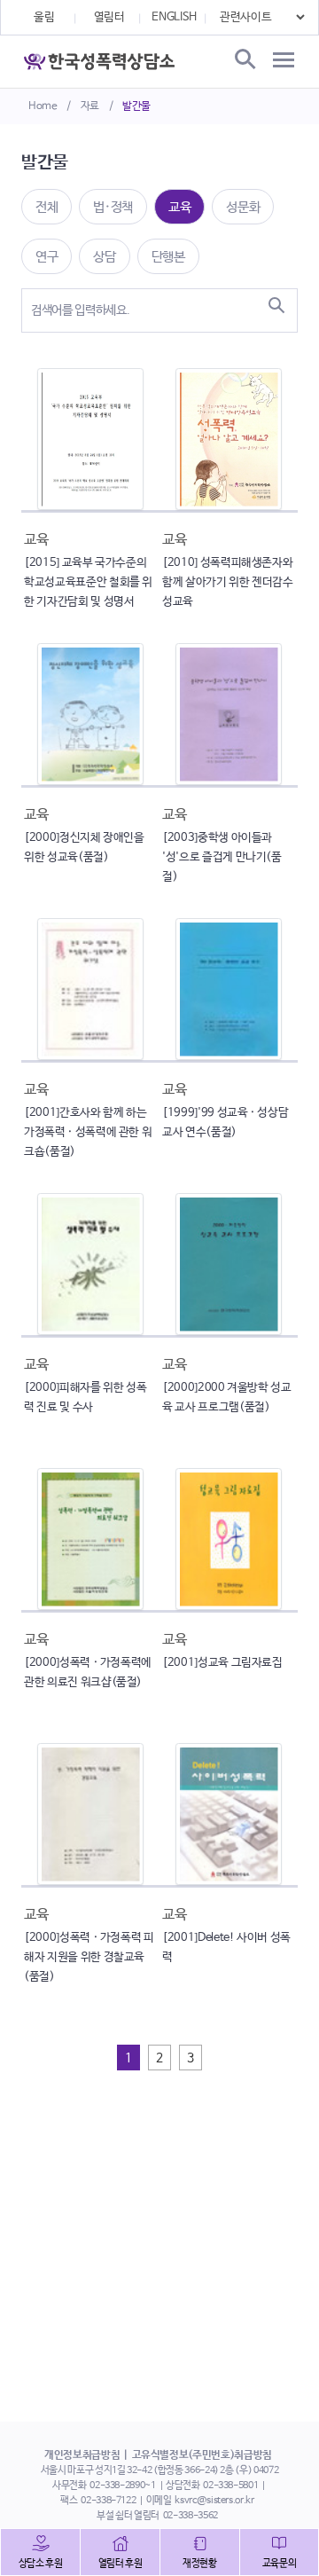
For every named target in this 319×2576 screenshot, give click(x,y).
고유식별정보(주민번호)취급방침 (202, 2455)
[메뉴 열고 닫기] (284, 60)
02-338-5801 (230, 2486)
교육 (179, 207)
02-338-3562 (191, 2516)
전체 (47, 207)
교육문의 (280, 2564)
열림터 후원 (121, 2564)
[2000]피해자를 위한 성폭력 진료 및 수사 (85, 1398)
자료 (90, 106)
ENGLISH (174, 17)
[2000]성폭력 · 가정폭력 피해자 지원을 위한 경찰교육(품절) (89, 1957)
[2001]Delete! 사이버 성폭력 (226, 1948)
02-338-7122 (108, 2501)
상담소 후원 (41, 2564)
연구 (47, 257)
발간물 (136, 106)
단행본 (168, 257)
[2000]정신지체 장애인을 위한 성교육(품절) (84, 848)
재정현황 (200, 2564)
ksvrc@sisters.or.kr (214, 2501)
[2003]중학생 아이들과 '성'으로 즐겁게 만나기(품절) (222, 857)
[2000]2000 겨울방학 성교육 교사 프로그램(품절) (227, 1398)
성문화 (243, 207)
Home (43, 106)
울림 (44, 17)
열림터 (109, 17)
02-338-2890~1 (122, 2486)
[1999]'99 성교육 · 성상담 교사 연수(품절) (225, 1123)
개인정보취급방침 (82, 2455)
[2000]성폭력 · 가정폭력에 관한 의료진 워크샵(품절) (88, 1673)
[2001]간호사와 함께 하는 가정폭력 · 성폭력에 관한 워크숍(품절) (88, 1132)
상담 (104, 257)
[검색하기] (276, 305)
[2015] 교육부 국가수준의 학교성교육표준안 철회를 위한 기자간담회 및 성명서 (88, 582)
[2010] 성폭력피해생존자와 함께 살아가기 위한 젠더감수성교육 (228, 582)
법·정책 (113, 207)
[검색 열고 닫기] (244, 60)
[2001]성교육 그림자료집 (222, 1663)
